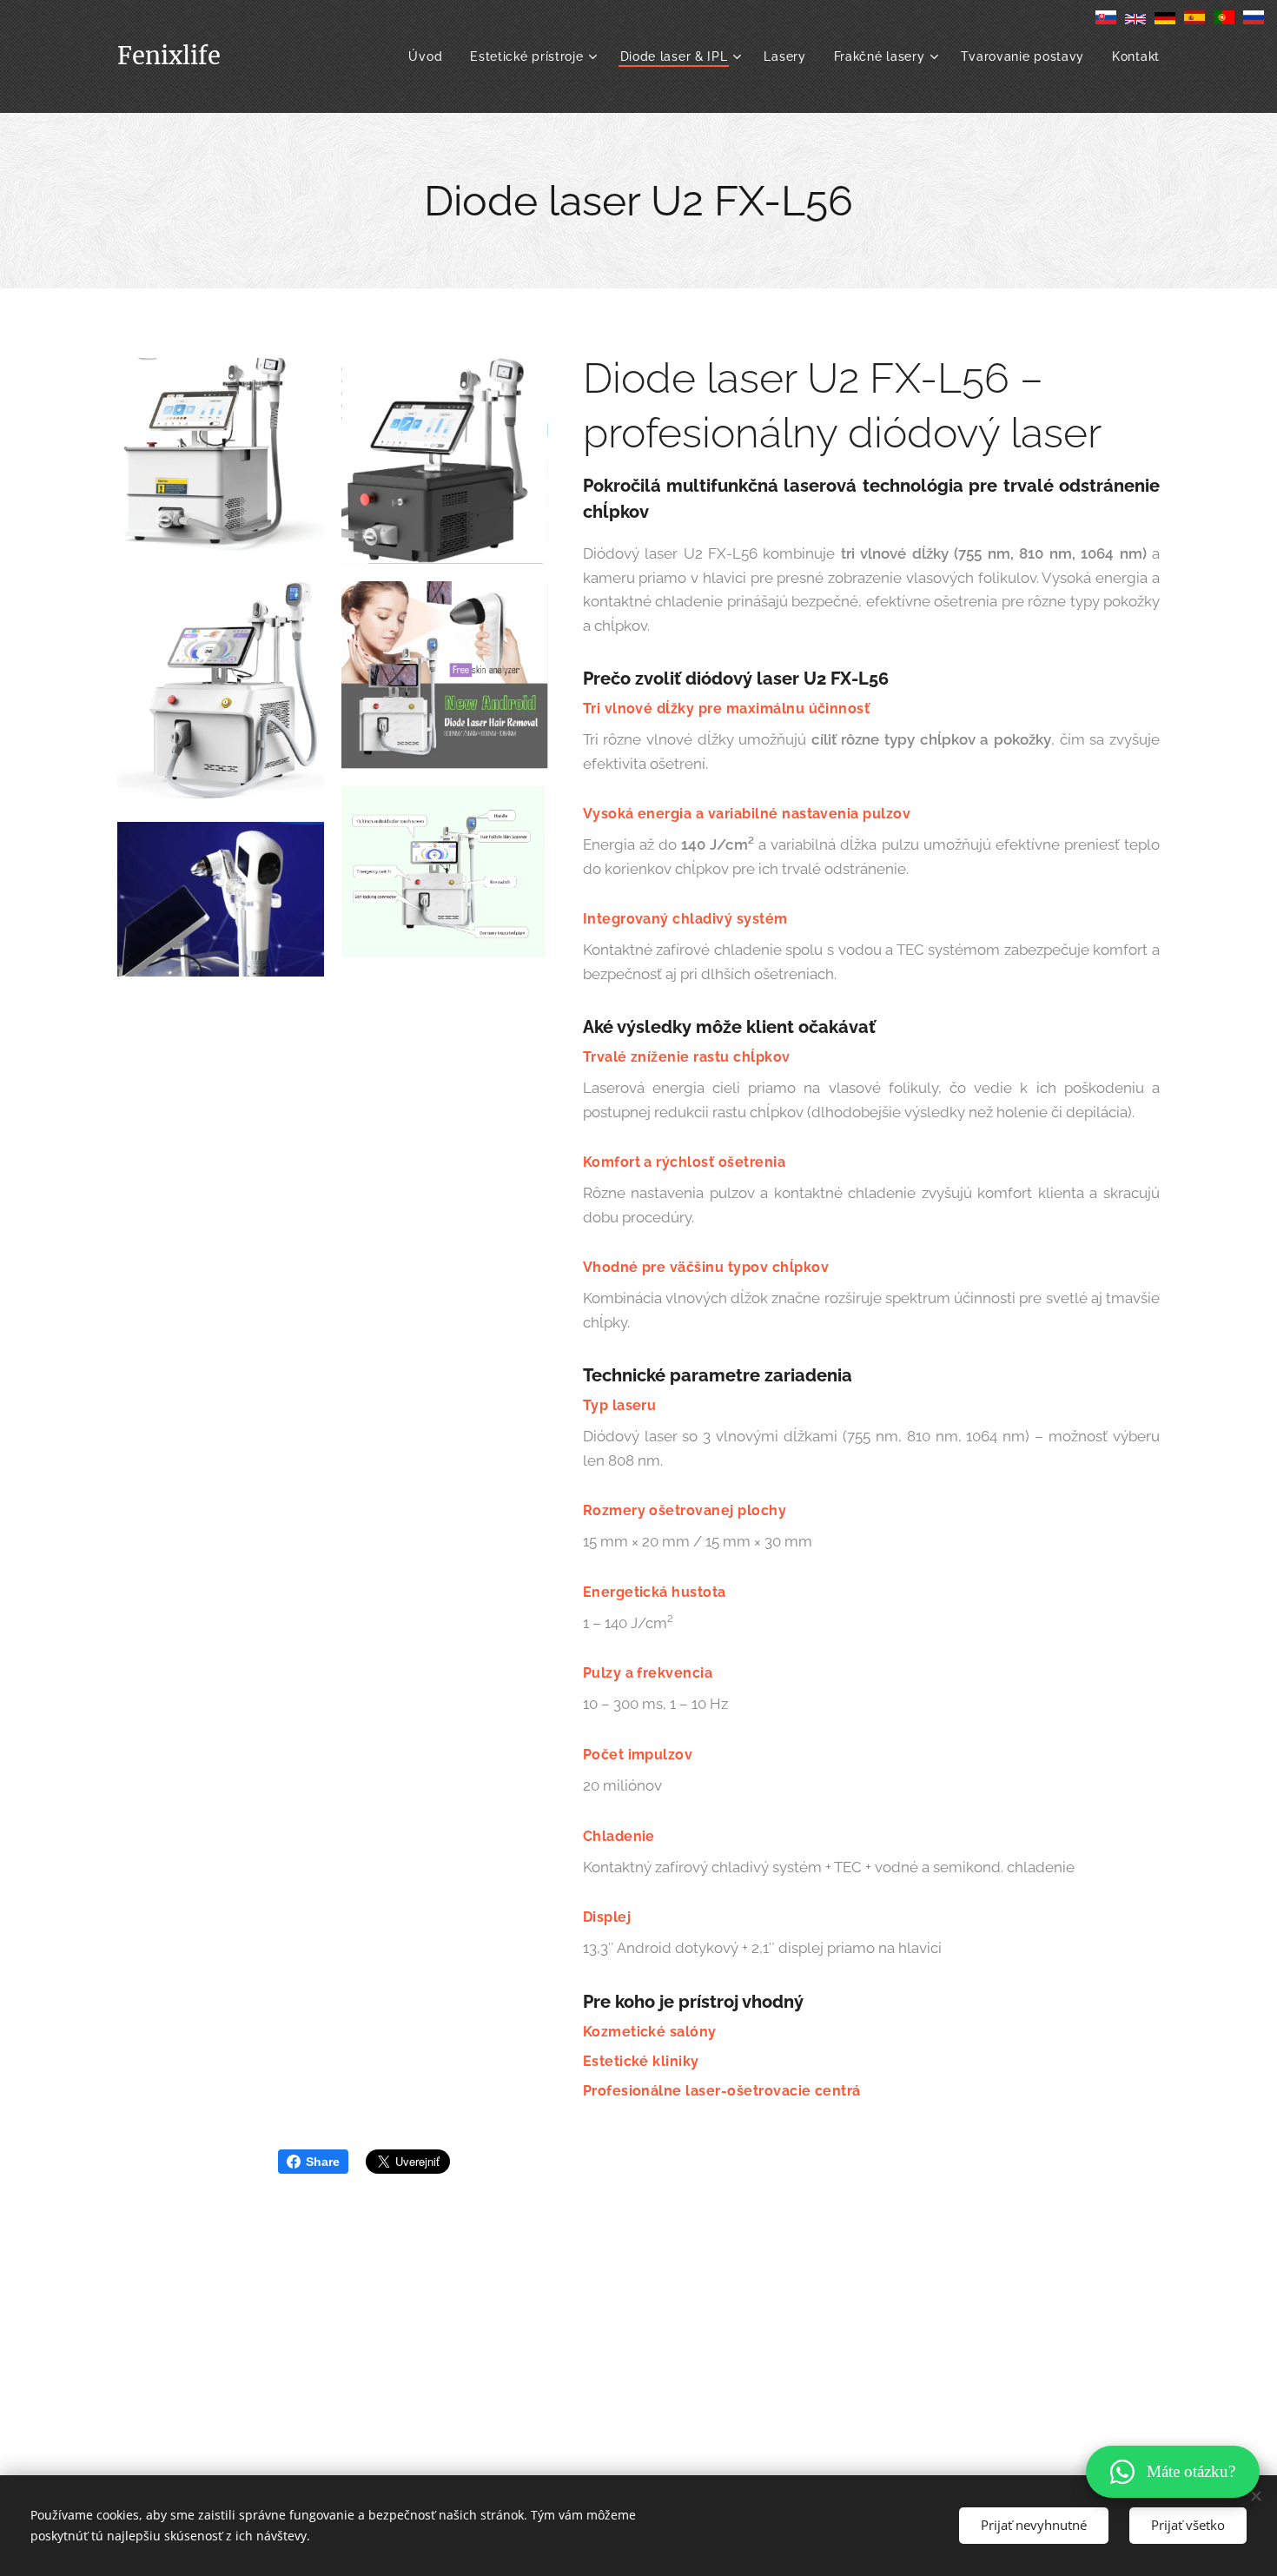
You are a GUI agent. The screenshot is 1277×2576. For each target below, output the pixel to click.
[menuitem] (430, 56)
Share (323, 2162)
